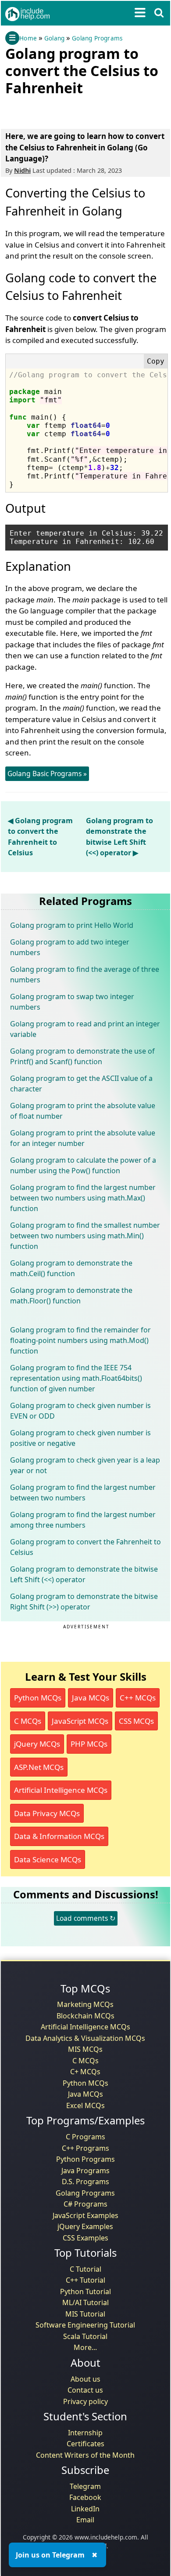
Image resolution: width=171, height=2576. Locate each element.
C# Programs (85, 2204)
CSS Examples (85, 2238)
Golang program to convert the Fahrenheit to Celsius (85, 1547)
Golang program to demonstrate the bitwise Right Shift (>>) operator (84, 1602)
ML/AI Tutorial (85, 2302)
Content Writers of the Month (85, 2455)
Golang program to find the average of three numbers (85, 974)
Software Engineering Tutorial (85, 2325)
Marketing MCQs (85, 2004)
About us (85, 2379)
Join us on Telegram (50, 2555)
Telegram (85, 2486)
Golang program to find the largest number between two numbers (83, 1492)
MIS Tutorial (85, 2314)
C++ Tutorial (85, 2280)
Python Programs (85, 2159)
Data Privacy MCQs (47, 1813)
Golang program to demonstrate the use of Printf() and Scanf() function (82, 1056)
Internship (85, 2433)
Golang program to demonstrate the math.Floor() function (71, 1295)
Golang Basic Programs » (47, 774)
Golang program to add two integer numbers (70, 947)
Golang (54, 38)
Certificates (85, 2444)
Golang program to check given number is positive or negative (80, 1438)
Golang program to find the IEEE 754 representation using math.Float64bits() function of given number (76, 1378)
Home (28, 38)
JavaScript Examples (85, 2215)
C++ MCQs (138, 1698)
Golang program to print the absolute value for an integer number (83, 1138)
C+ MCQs (85, 2072)
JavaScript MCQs (80, 1721)
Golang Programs (97, 38)
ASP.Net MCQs (39, 1767)
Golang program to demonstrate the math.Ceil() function (71, 1268)
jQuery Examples (85, 2226)
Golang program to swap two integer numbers (72, 1002)
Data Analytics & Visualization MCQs (85, 2038)
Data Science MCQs (48, 1859)
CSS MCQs (136, 1721)
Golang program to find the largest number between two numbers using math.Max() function (83, 1198)
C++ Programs (85, 2148)
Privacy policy (85, 2401)
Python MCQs (38, 1698)
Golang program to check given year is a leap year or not (85, 1465)
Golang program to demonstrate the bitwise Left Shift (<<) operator (84, 1574)
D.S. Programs (85, 2182)
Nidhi (22, 170)
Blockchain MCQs (85, 2016)
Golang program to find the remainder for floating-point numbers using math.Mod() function (80, 1340)
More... (85, 2347)
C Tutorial (85, 2269)
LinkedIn (85, 2509)
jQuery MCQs (37, 1744)
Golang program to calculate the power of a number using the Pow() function (83, 1165)
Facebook (85, 2497)
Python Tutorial (85, 2291)
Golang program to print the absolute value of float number (83, 1111)
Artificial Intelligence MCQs (61, 1790)
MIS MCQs (85, 2049)
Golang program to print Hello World (72, 925)
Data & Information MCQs (59, 1836)
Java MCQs (91, 1698)
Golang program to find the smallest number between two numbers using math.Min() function (85, 1236)
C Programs (85, 2137)
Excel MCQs (85, 2105)
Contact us (85, 2390)
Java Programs (85, 2171)
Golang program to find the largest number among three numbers (83, 1520)
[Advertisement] (75, 110)
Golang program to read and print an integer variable (85, 1029)
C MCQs (28, 1721)
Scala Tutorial (85, 2336)
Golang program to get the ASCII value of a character (81, 1084)
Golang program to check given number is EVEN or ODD (80, 1411)
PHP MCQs (89, 1744)
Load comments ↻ (86, 1918)
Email (85, 2520)
